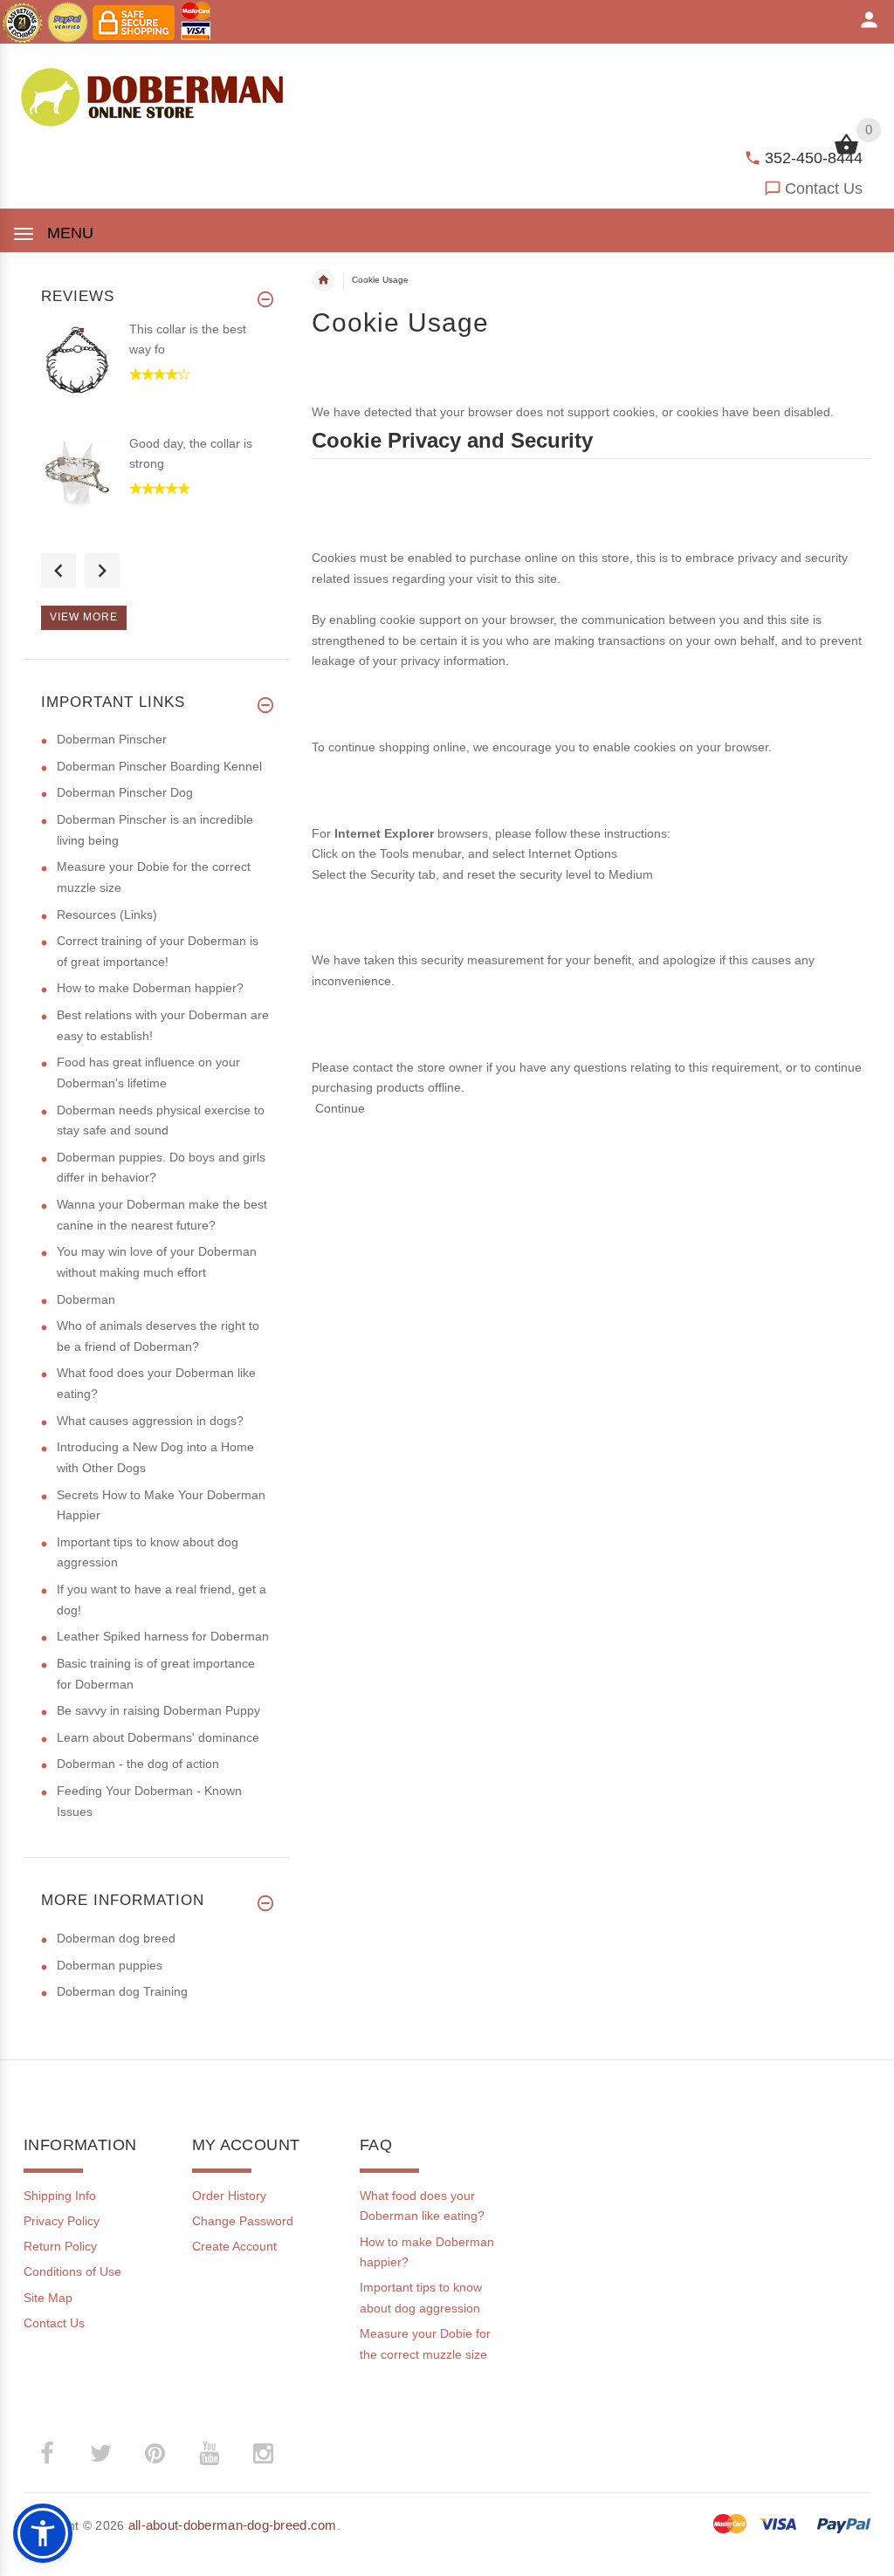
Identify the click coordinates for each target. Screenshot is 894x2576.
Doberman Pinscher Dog (125, 792)
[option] (156, 377)
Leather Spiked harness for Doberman (163, 1636)
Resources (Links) (107, 915)
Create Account (234, 2246)
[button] (43, 2533)
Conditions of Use (72, 2271)
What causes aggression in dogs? (150, 1421)
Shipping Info (60, 2196)
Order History (229, 2196)
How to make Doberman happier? (150, 988)
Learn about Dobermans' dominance (158, 1737)
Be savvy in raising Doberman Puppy (158, 1710)
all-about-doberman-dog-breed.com (233, 2525)
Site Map (48, 2298)
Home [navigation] (323, 280)
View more (84, 617)
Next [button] (102, 571)
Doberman (86, 1299)
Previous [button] (58, 571)
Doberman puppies (110, 1965)
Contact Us (824, 188)
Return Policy (60, 2246)
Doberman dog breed (116, 1938)
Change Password (243, 2221)
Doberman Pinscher (112, 739)
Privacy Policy (62, 2221)
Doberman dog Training (122, 1991)
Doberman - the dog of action (138, 1764)
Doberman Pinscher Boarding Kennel (159, 766)
